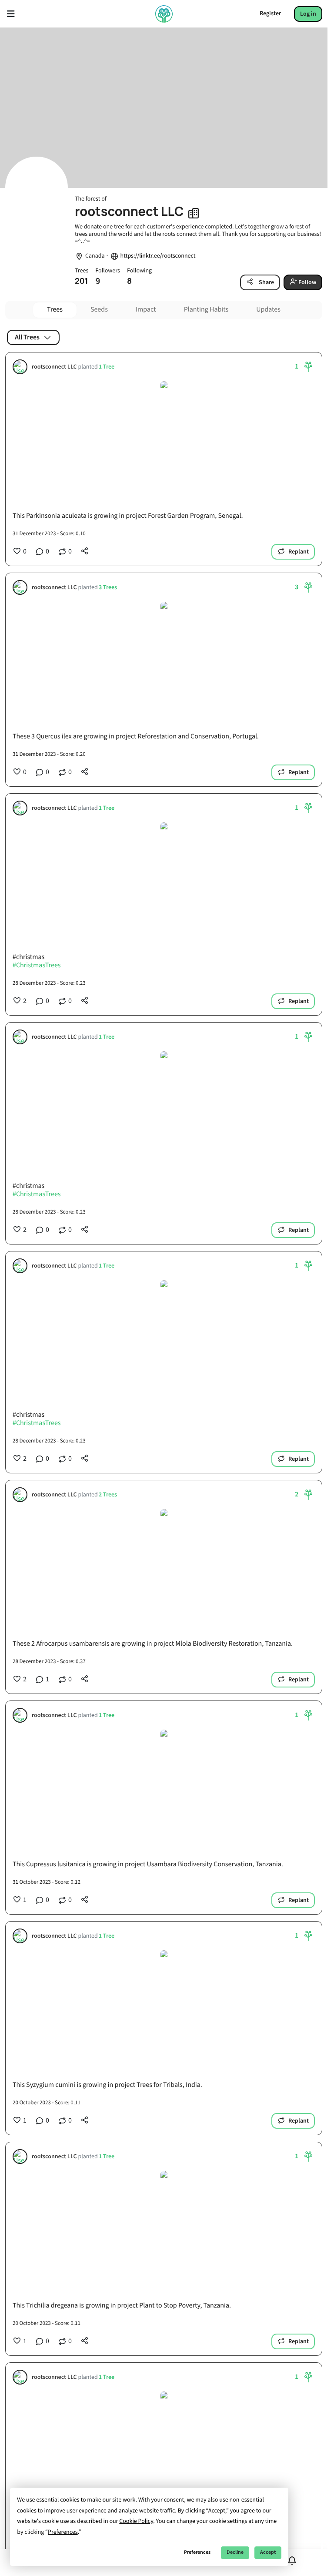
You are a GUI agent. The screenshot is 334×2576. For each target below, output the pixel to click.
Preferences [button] (63, 2532)
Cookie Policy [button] (136, 2521)
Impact (146, 310)
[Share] (85, 551)
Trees (55, 310)
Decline (235, 2552)
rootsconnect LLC (54, 367)
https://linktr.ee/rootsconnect (158, 256)
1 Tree (107, 367)
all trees (27, 337)
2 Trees (108, 1495)
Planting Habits (206, 310)
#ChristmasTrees (37, 966)
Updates (268, 310)
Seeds (99, 310)
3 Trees (108, 588)
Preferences (197, 2552)
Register (270, 13)
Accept (268, 2552)
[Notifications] (292, 2561)
